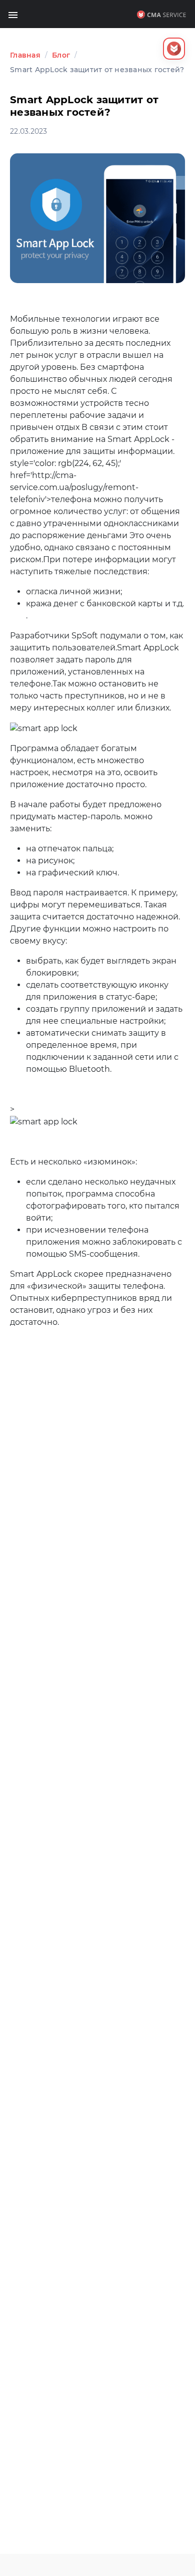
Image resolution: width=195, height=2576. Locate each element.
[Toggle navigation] (13, 14)
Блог (61, 55)
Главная (25, 55)
